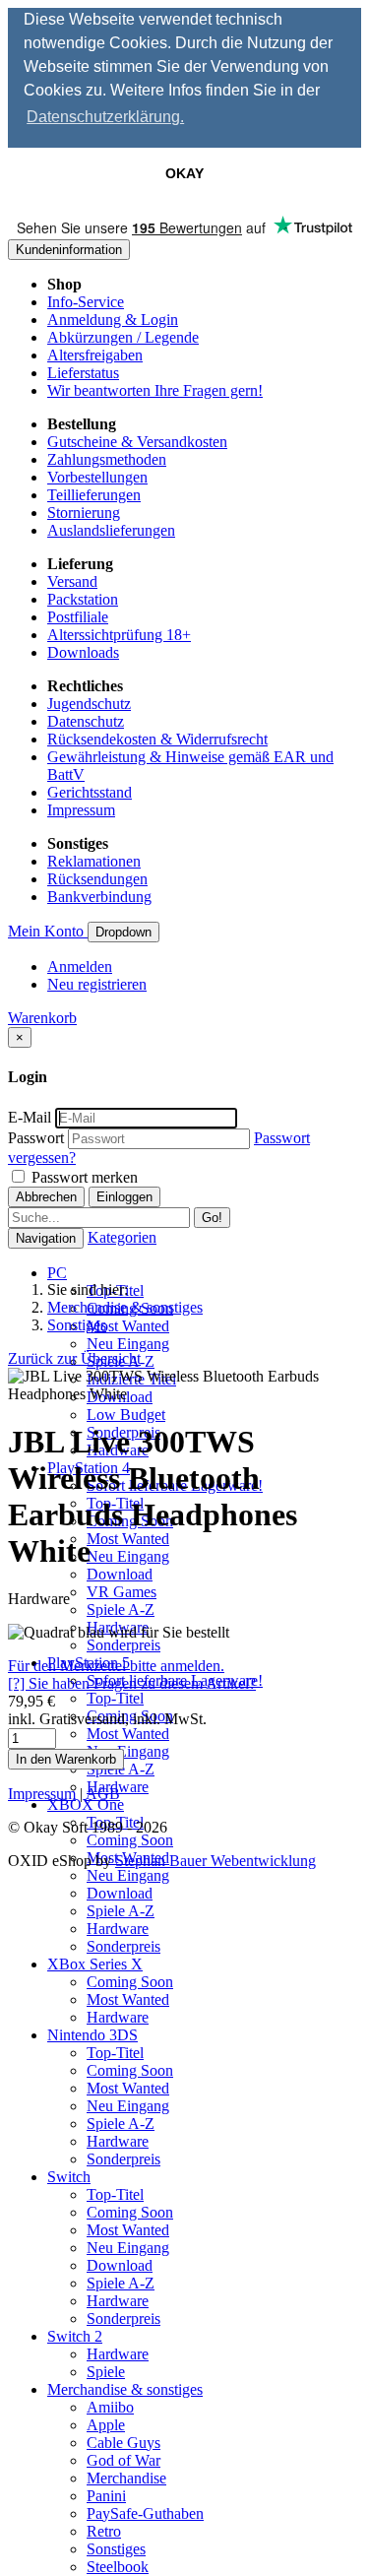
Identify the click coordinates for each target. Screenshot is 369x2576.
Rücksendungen (97, 879)
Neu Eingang (128, 1344)
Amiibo (110, 2407)
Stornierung (84, 513)
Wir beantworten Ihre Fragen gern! (155, 390)
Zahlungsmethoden (107, 459)
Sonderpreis (123, 1645)
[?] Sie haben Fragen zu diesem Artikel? (132, 1683)
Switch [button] (69, 2177)
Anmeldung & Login (113, 320)
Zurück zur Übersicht (74, 1358)
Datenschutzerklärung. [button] (105, 117)
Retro (104, 2531)
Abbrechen (46, 1197)
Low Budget (126, 1415)
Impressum (81, 810)
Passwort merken (83, 1177)
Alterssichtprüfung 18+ (119, 635)
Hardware (118, 1929)
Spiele (106, 2372)
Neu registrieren (97, 984)
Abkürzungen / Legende (123, 337)
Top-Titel (115, 1698)
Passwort (36, 1138)
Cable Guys (123, 2443)
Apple (106, 2425)
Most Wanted (128, 1326)
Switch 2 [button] (75, 2336)
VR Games (122, 1592)
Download (120, 1574)
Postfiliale (78, 617)
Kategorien (122, 1237)
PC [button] (57, 1273)
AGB (103, 1794)
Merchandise (126, 2478)
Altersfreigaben (95, 355)
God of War (123, 2460)
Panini (106, 2496)
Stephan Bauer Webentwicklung (215, 1861)
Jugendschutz (89, 704)
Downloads (83, 652)
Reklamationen (94, 861)
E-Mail (30, 1117)
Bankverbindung (99, 897)
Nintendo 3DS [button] (92, 2035)
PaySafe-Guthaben (145, 2513)
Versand (72, 581)
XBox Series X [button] (95, 1964)
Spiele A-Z (121, 1610)
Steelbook (118, 2567)
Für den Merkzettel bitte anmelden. (116, 1666)
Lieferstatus (83, 373)
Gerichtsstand (90, 792)
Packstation (83, 599)
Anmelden (80, 966)
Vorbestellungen (97, 477)
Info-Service (86, 302)
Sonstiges (116, 2549)
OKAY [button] (184, 173)
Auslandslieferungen (111, 530)
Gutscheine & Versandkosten (137, 442)
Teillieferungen (94, 495)
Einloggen (124, 1197)
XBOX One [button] (86, 1804)
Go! (212, 1218)
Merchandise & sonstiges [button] (125, 2389)
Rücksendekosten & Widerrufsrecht (157, 739)
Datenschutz (86, 721)
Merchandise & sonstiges (125, 1307)
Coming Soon (130, 1840)
